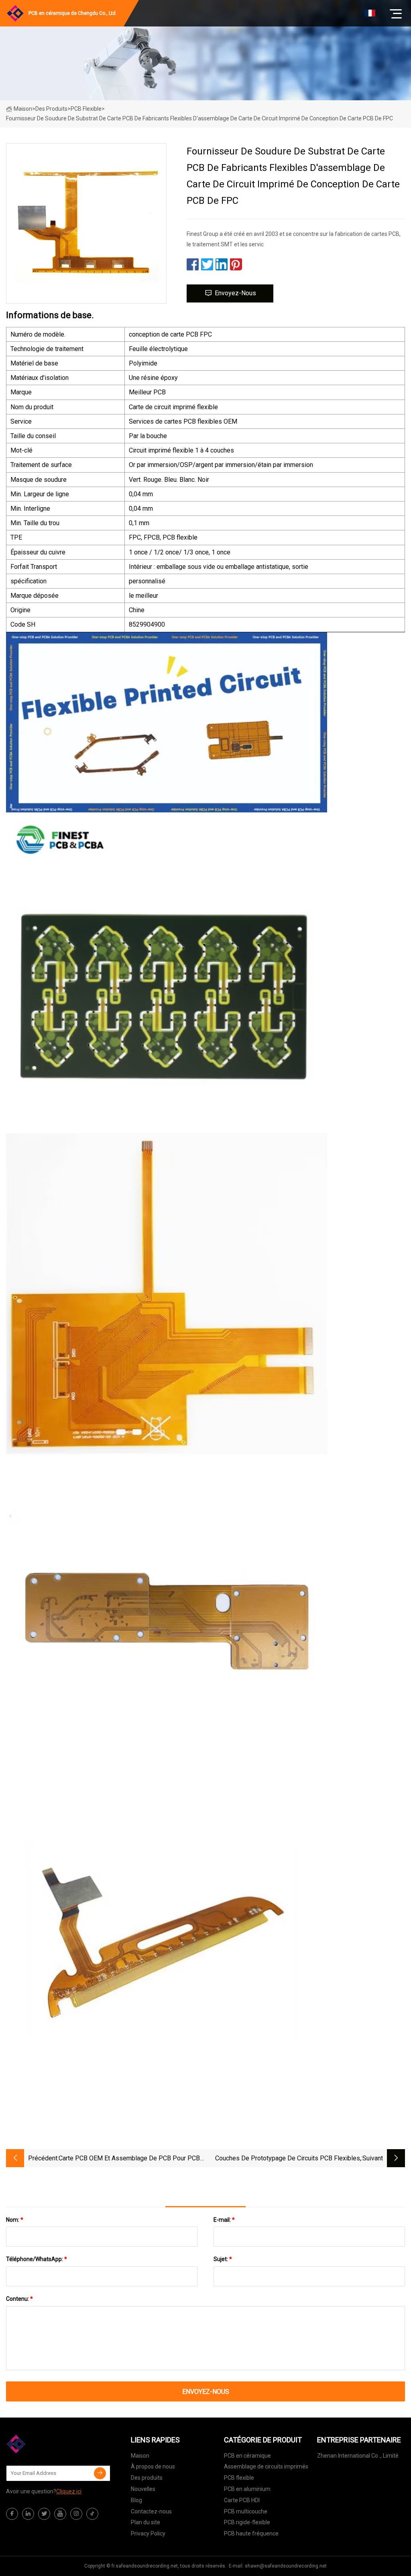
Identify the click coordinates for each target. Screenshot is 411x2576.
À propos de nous (153, 2466)
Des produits (51, 109)
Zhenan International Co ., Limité (358, 2456)
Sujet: (223, 2259)
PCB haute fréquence (251, 2533)
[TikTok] (92, 2514)
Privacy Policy (148, 2533)
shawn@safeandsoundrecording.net (286, 2566)
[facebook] (12, 2514)
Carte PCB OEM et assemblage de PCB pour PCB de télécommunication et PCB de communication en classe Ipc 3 (129, 2159)
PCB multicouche (246, 2511)
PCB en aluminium (247, 2489)
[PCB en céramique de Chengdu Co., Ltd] (46, 2444)
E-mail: (224, 2220)
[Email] (100, 2473)
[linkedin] (28, 2514)
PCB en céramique (247, 2456)
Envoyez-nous (235, 293)
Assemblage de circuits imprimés (266, 2466)
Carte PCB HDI (242, 2500)
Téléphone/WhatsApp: (37, 2259)
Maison (23, 109)
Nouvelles (143, 2489)
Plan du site (145, 2522)
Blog (136, 2500)
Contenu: (19, 2299)
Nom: (15, 2220)
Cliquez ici (69, 2491)
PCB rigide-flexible (247, 2522)
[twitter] (44, 2514)
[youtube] (60, 2514)
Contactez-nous (151, 2511)
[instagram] (76, 2514)
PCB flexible (86, 109)
